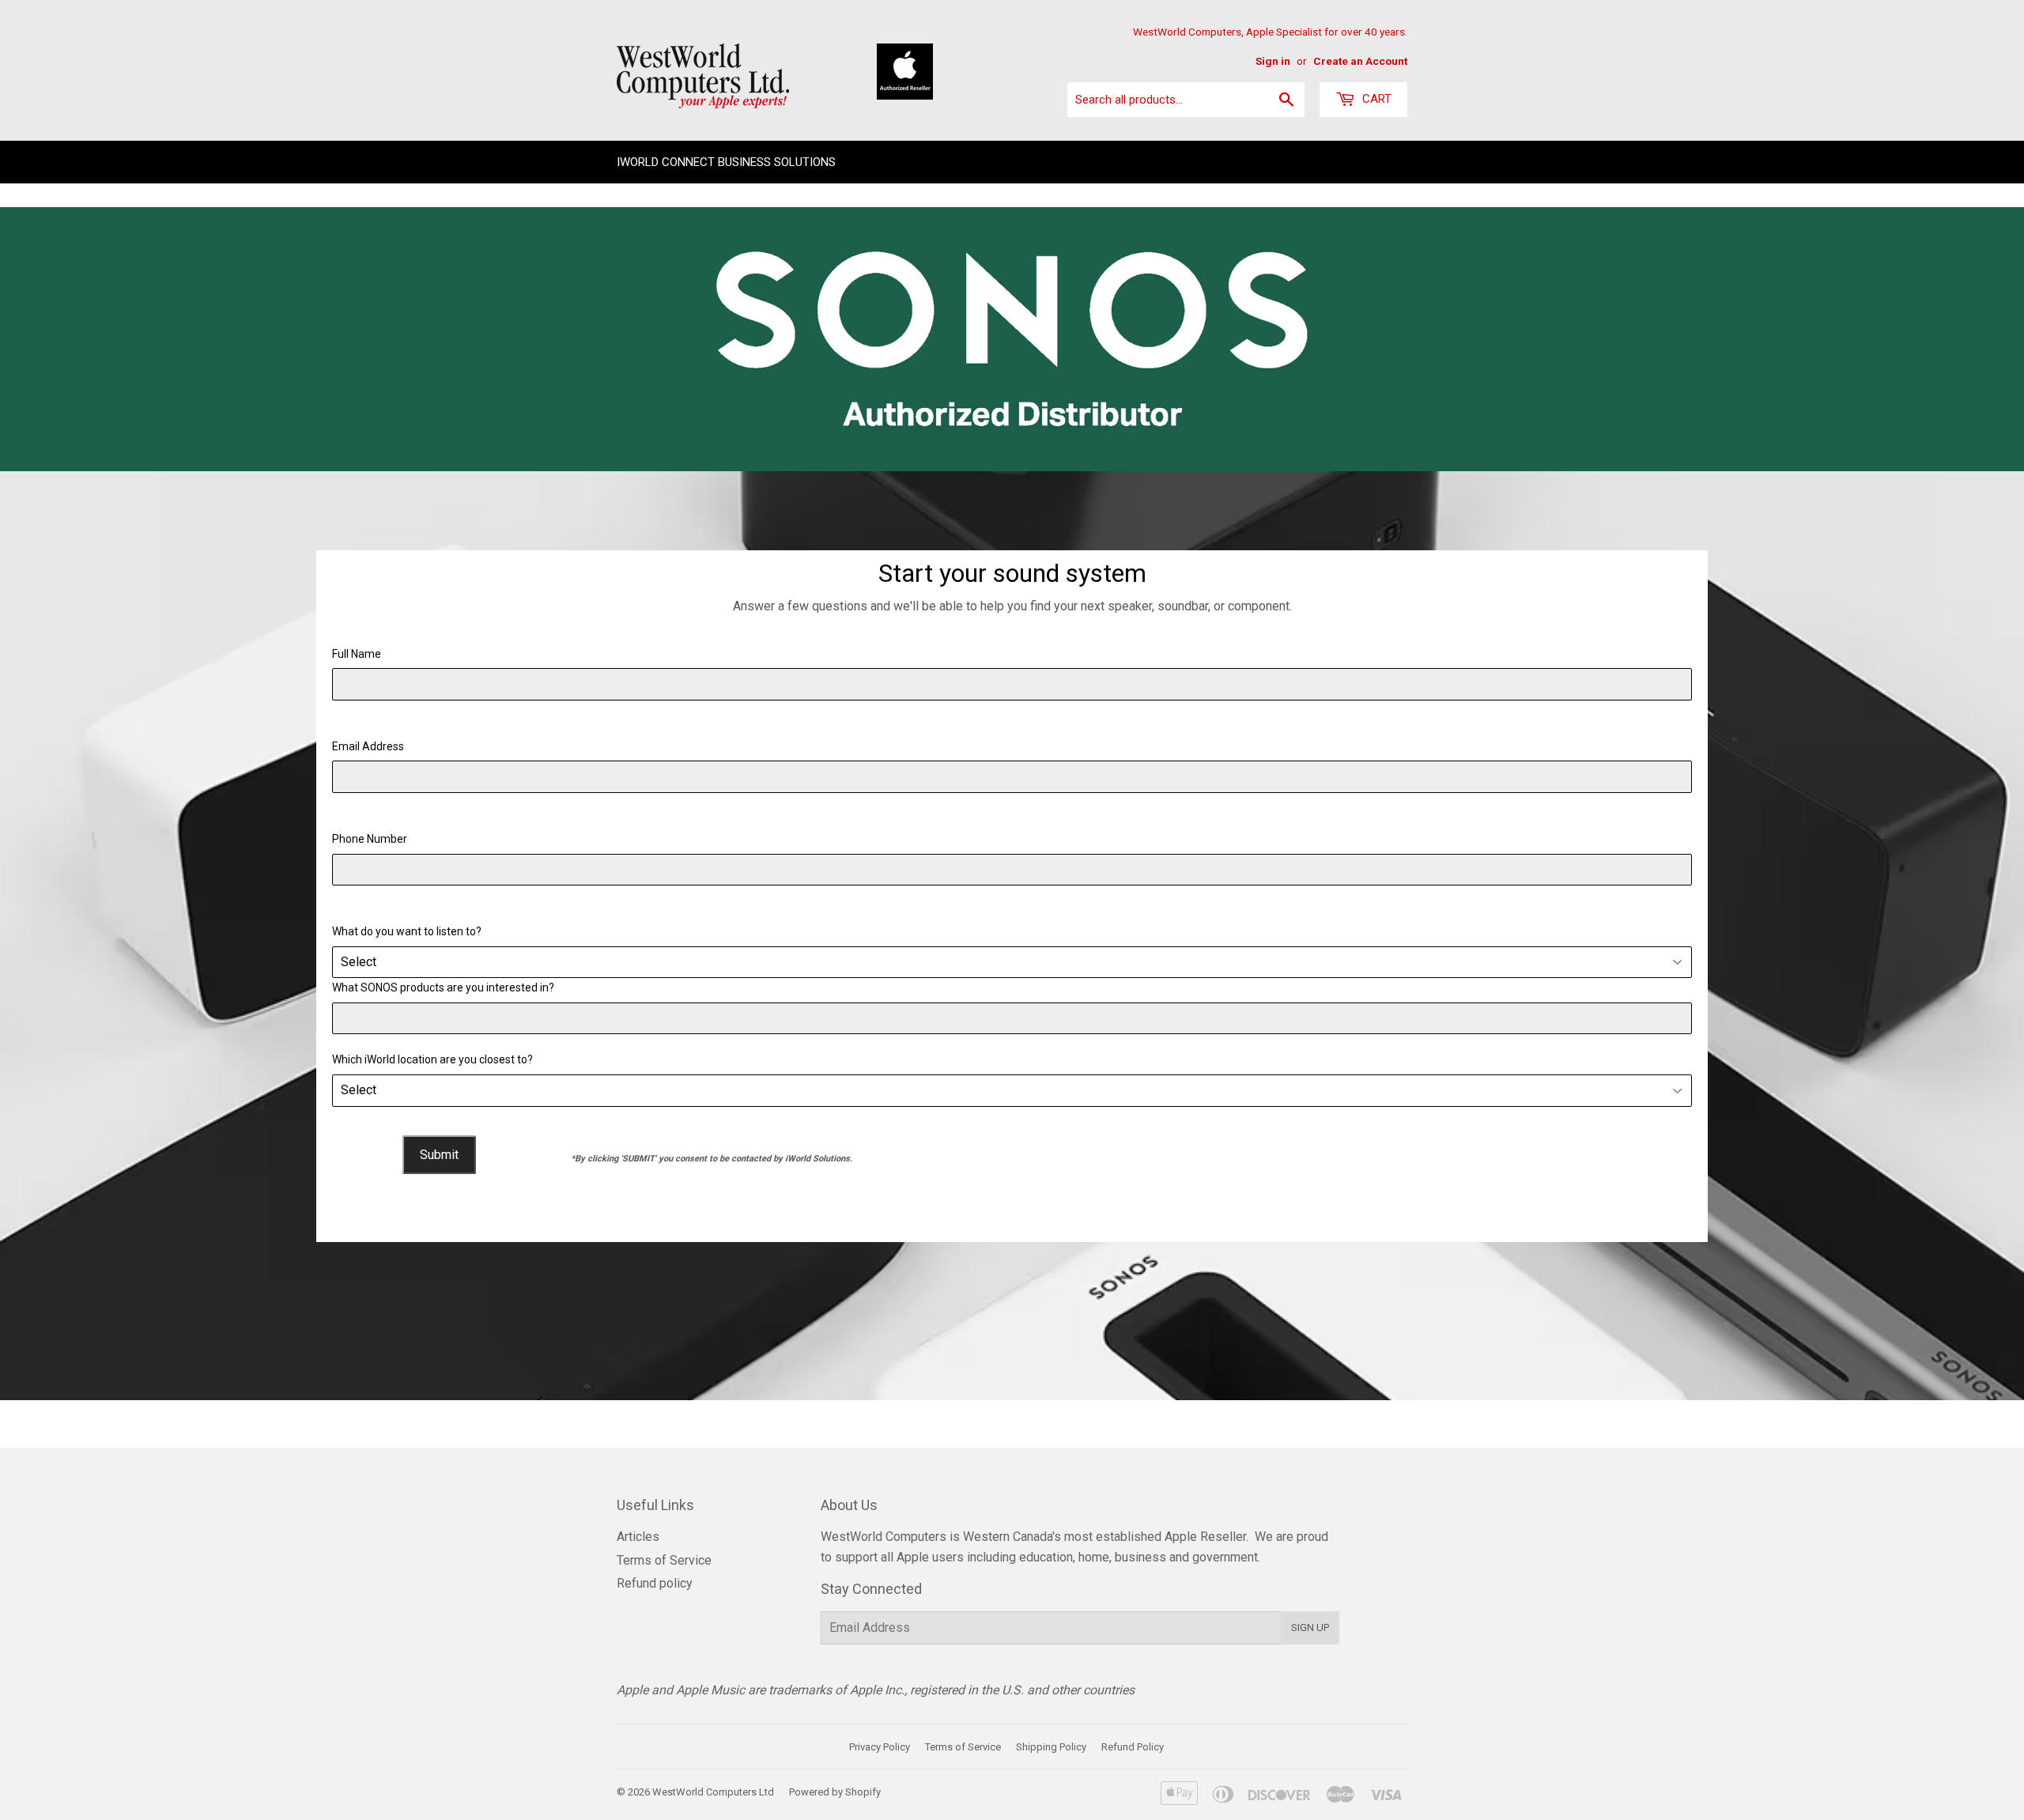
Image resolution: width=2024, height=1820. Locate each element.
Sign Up (1310, 1627)
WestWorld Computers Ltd (713, 1792)
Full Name (357, 654)
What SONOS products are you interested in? (443, 987)
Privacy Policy (880, 1747)
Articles (638, 1537)
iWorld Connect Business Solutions (726, 162)
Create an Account (1360, 61)
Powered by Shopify (835, 1792)
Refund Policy (1133, 1747)
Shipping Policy (1051, 1747)
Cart (1375, 99)
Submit (439, 1155)
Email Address (368, 746)
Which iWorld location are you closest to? (432, 1059)
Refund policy (655, 1583)
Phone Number (370, 839)
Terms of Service (664, 1560)
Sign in (1273, 61)
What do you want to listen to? (407, 931)
